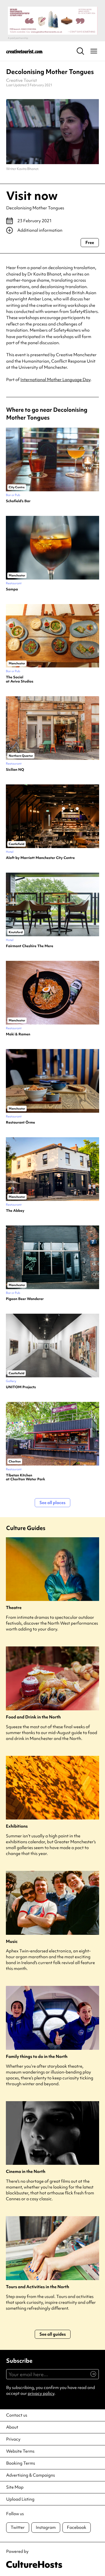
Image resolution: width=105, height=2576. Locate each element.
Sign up (91, 2377)
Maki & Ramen (18, 1034)
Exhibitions (17, 1826)
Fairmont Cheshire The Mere (30, 946)
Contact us (17, 2415)
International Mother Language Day (55, 380)
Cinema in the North (26, 2172)
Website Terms (20, 2451)
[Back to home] (24, 51)
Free (90, 243)
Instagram (46, 2527)
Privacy (13, 2439)
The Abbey (15, 1211)
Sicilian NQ (15, 770)
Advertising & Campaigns (31, 2475)
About (12, 2427)
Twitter (18, 2527)
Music (12, 1942)
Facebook (77, 2527)
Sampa (12, 589)
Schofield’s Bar (18, 501)
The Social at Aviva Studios (20, 679)
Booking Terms (21, 2463)
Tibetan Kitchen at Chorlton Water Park (25, 1477)
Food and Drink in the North (33, 1717)
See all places (53, 1503)
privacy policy (41, 2393)
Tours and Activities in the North (38, 2287)
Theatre (14, 1608)
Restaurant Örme (20, 1122)
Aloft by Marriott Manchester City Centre (40, 858)
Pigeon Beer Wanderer (25, 1299)
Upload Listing (20, 2499)
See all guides (53, 2334)
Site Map (15, 2487)
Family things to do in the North (37, 2057)
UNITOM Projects (21, 1387)
